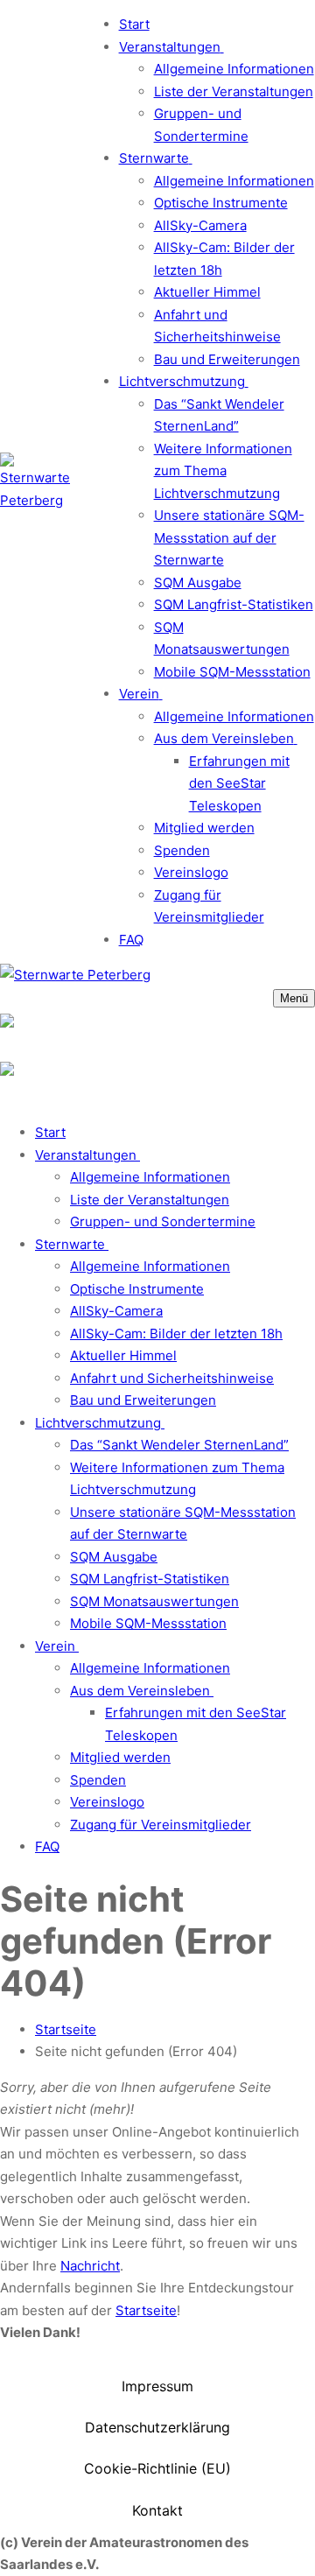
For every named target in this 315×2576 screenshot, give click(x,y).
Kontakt (157, 2510)
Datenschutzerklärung (157, 2427)
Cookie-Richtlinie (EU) (157, 2468)
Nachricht (90, 2266)
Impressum (157, 2386)
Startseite (66, 2029)
